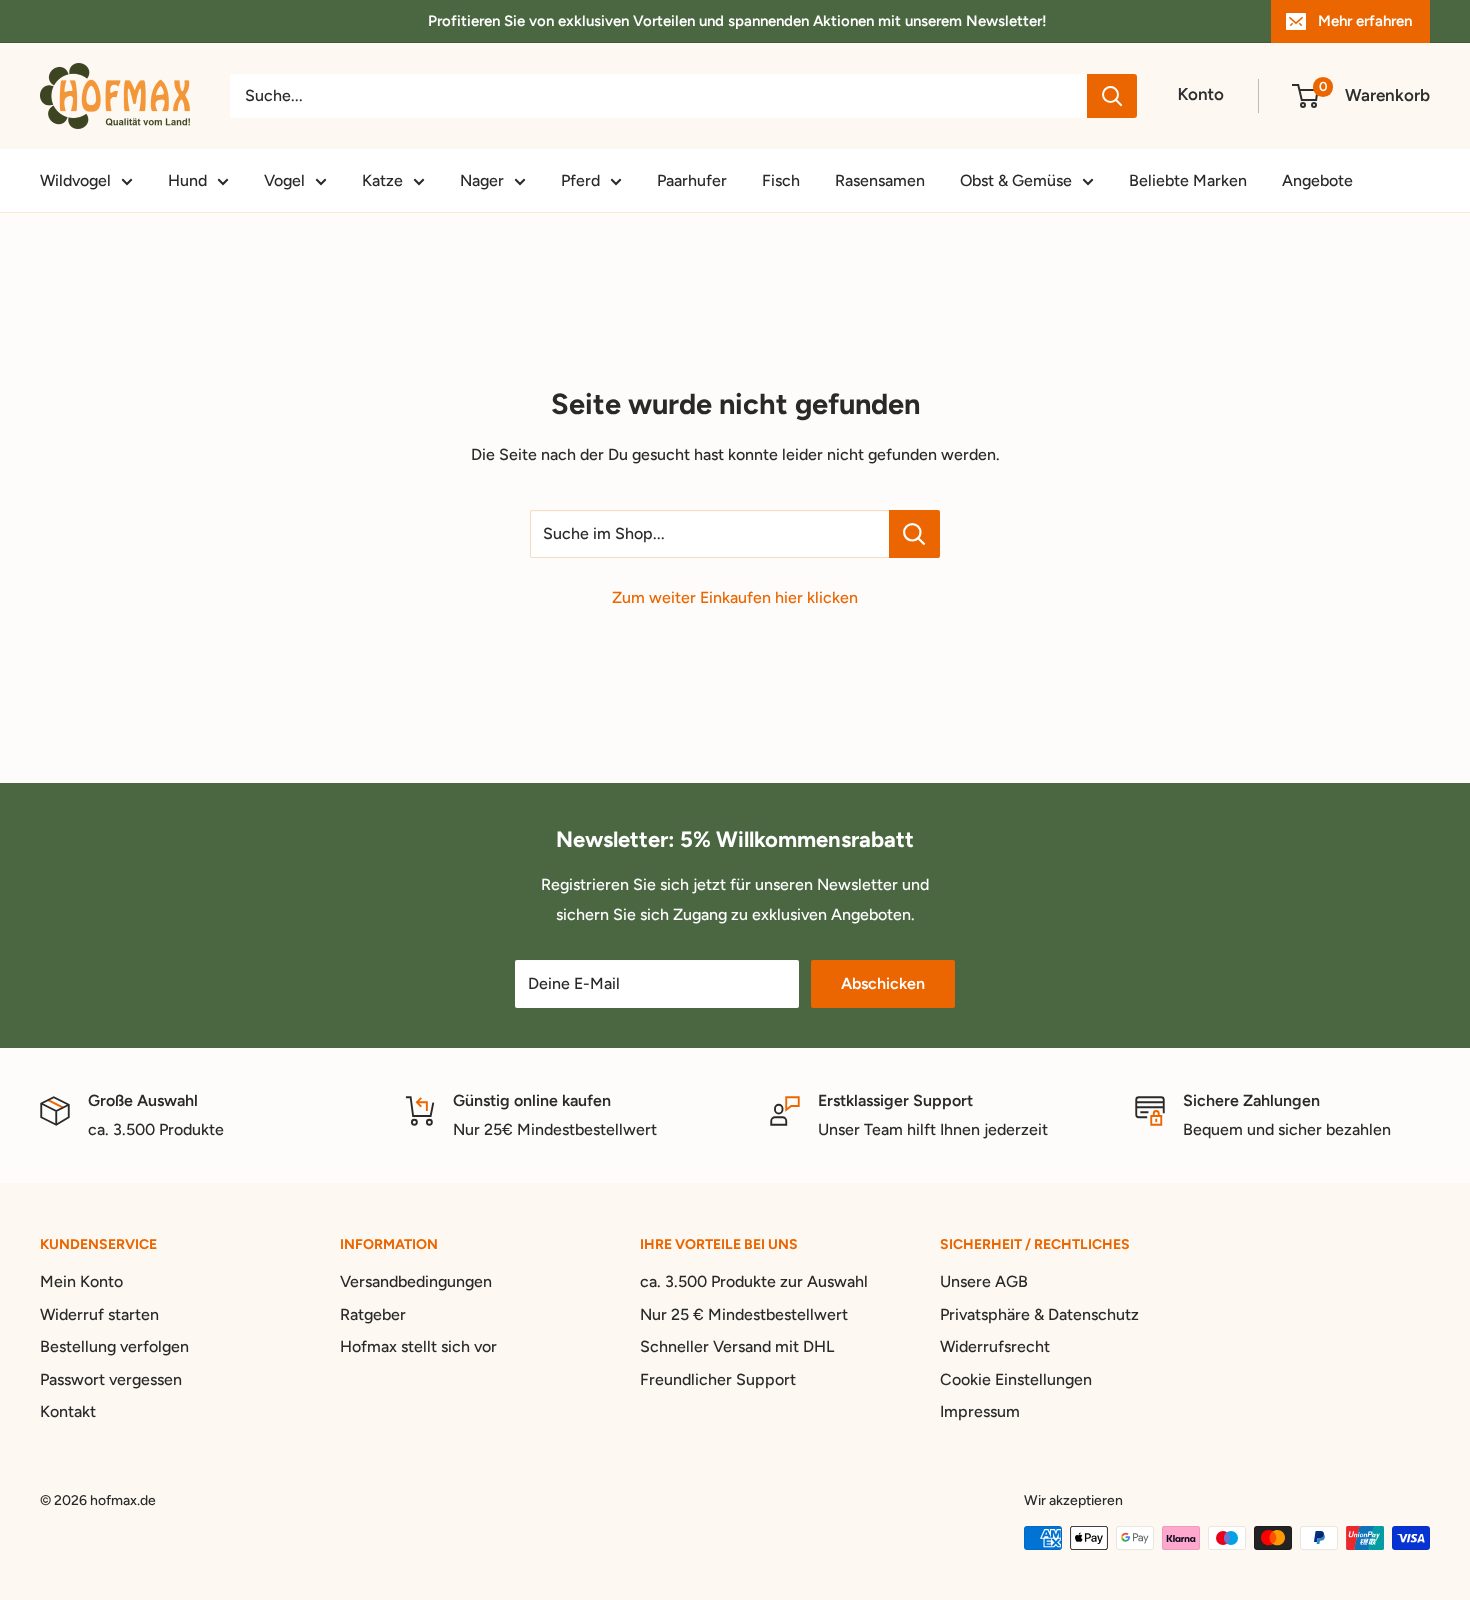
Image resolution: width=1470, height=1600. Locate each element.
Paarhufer (692, 180)
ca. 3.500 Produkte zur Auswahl (754, 1281)
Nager (482, 180)
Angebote (1317, 180)
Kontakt (68, 1411)
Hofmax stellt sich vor (418, 1346)
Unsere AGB (984, 1281)
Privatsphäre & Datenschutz (1039, 1314)
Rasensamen (880, 180)
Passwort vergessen (111, 1379)
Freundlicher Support (718, 1379)
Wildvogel (75, 180)
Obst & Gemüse (1016, 180)
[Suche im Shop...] (914, 534)
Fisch (781, 180)
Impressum (980, 1411)
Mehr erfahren (1365, 21)
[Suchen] (1112, 96)
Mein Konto (81, 1281)
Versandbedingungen (416, 1281)
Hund (187, 180)
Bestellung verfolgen (114, 1346)
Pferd (580, 180)
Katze (382, 180)
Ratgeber (373, 1314)
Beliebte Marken (1188, 180)
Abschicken (883, 983)
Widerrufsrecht (995, 1346)
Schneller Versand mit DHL (737, 1346)
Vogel (284, 180)
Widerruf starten (99, 1314)
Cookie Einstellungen (1016, 1379)
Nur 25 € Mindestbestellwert (744, 1314)
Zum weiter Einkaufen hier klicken (735, 597)
